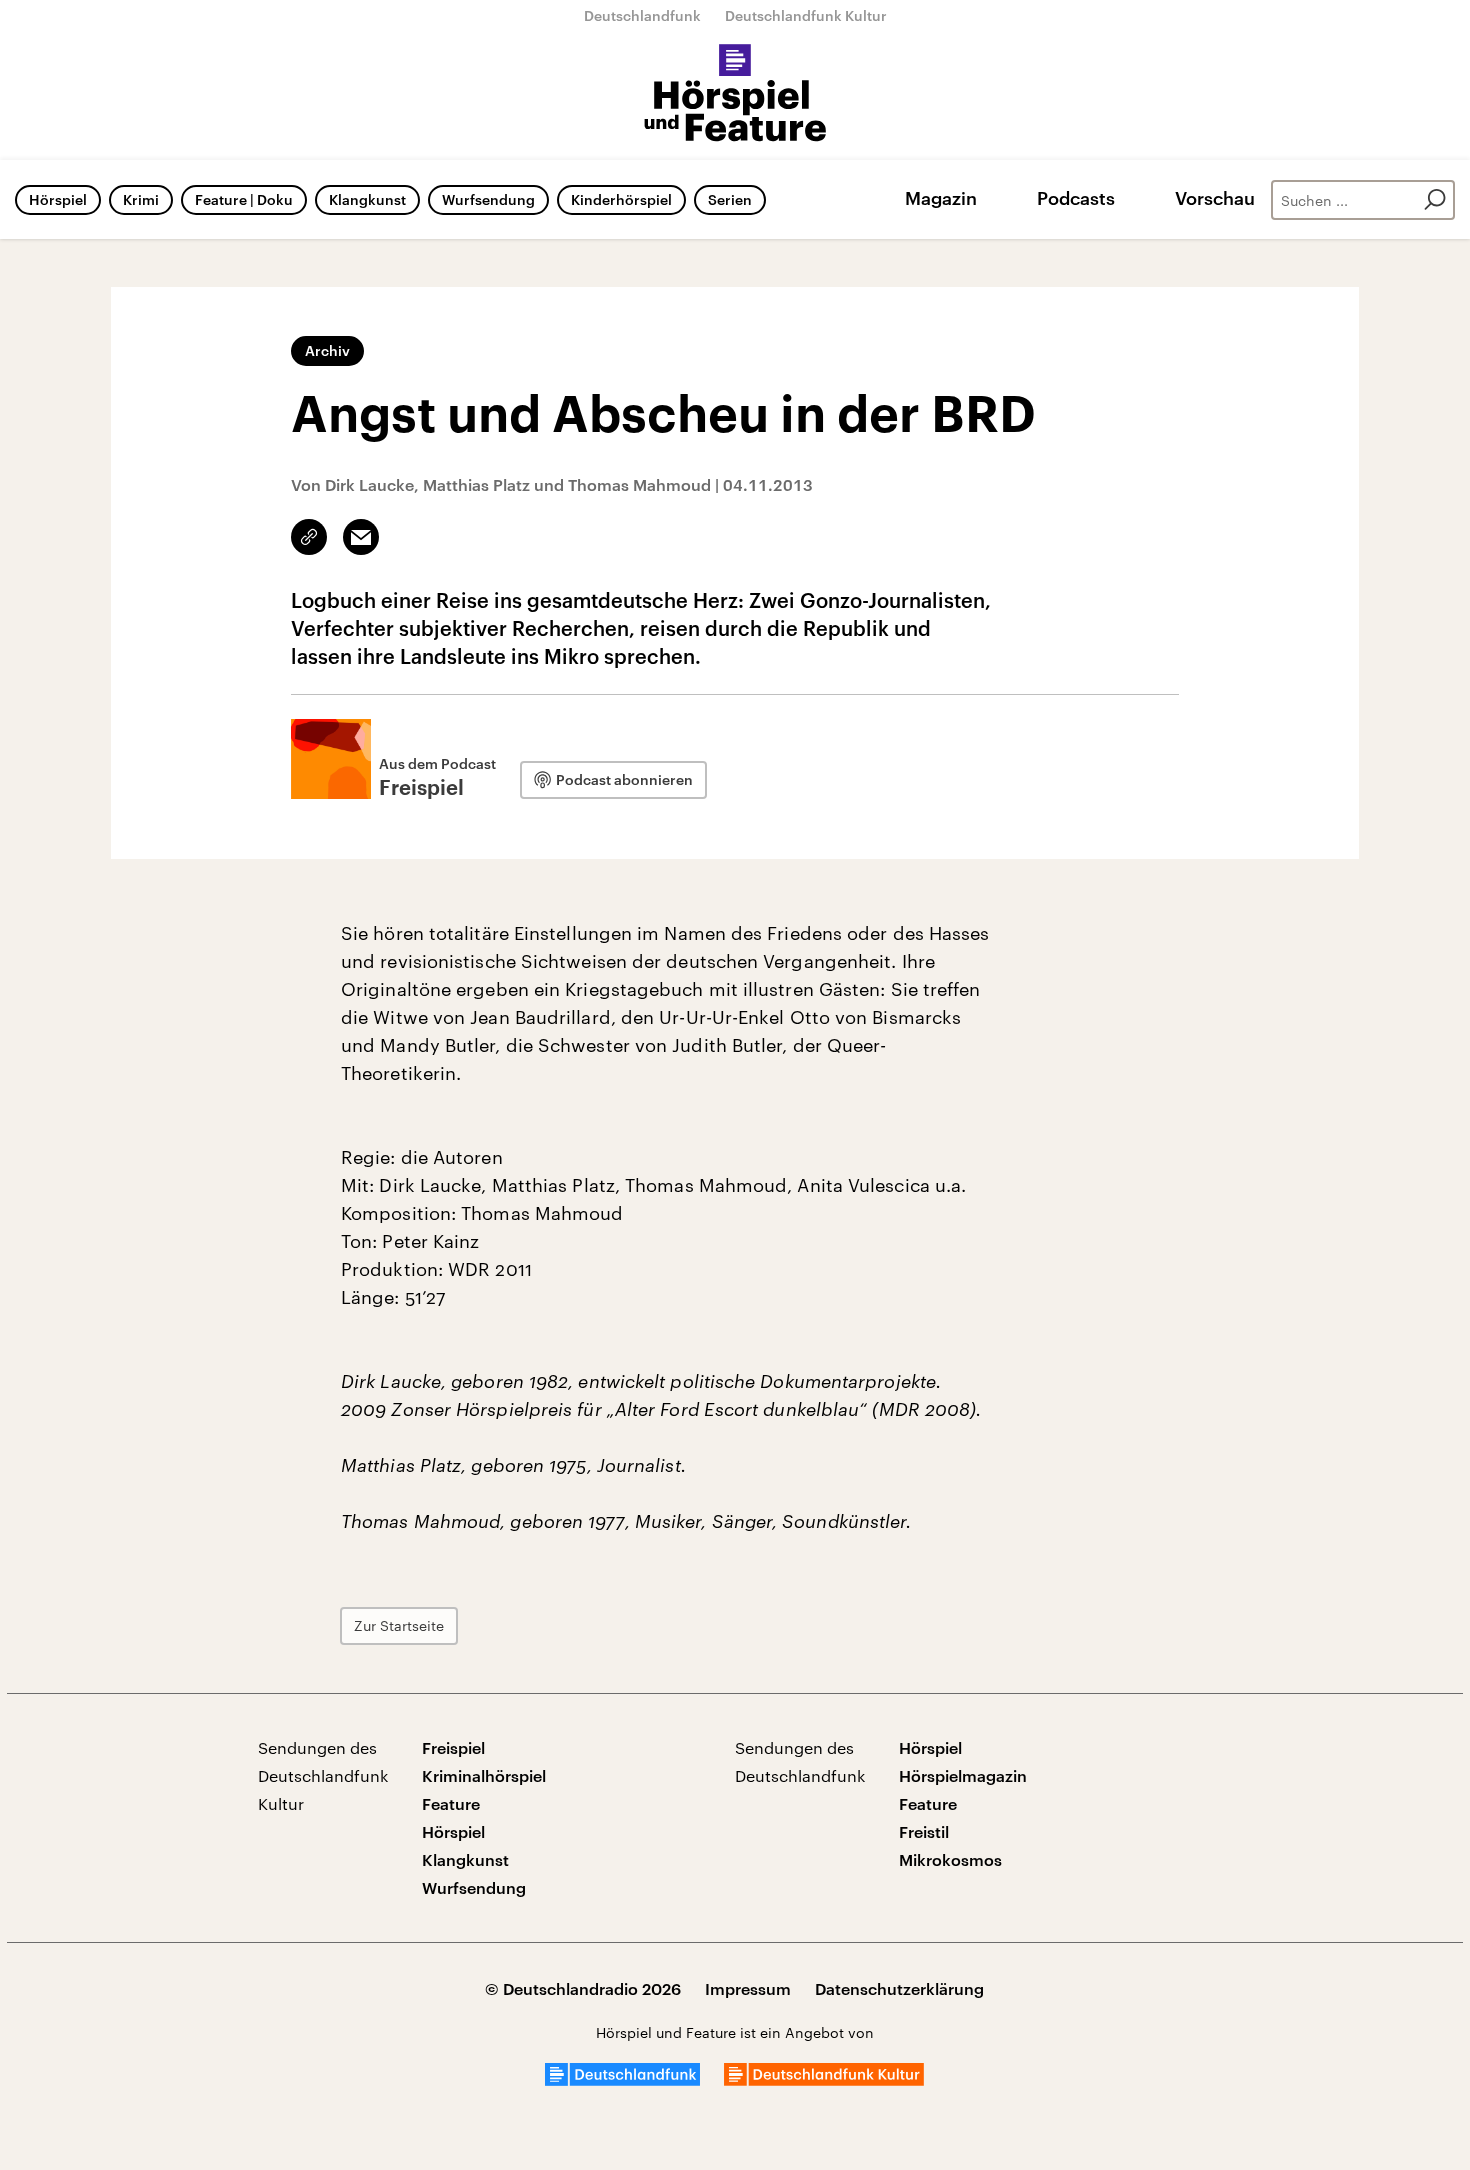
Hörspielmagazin (963, 1775)
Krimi (141, 199)
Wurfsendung (488, 199)
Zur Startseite (399, 1625)
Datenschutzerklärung (899, 1988)
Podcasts (1076, 198)
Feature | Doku (244, 199)
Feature (451, 1803)
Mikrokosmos (950, 1859)
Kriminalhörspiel (484, 1775)
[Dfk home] (824, 2079)
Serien (730, 199)
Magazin (941, 198)
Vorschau (1215, 198)
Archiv (327, 350)
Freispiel (453, 1747)
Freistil (924, 1831)
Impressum (748, 1988)
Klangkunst (367, 199)
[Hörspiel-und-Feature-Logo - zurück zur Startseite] (735, 94)
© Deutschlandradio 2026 (583, 1988)
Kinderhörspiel (621, 199)
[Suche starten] (1435, 200)
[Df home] (622, 2079)
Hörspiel (58, 199)
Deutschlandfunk (642, 15)
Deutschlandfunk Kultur (806, 15)
